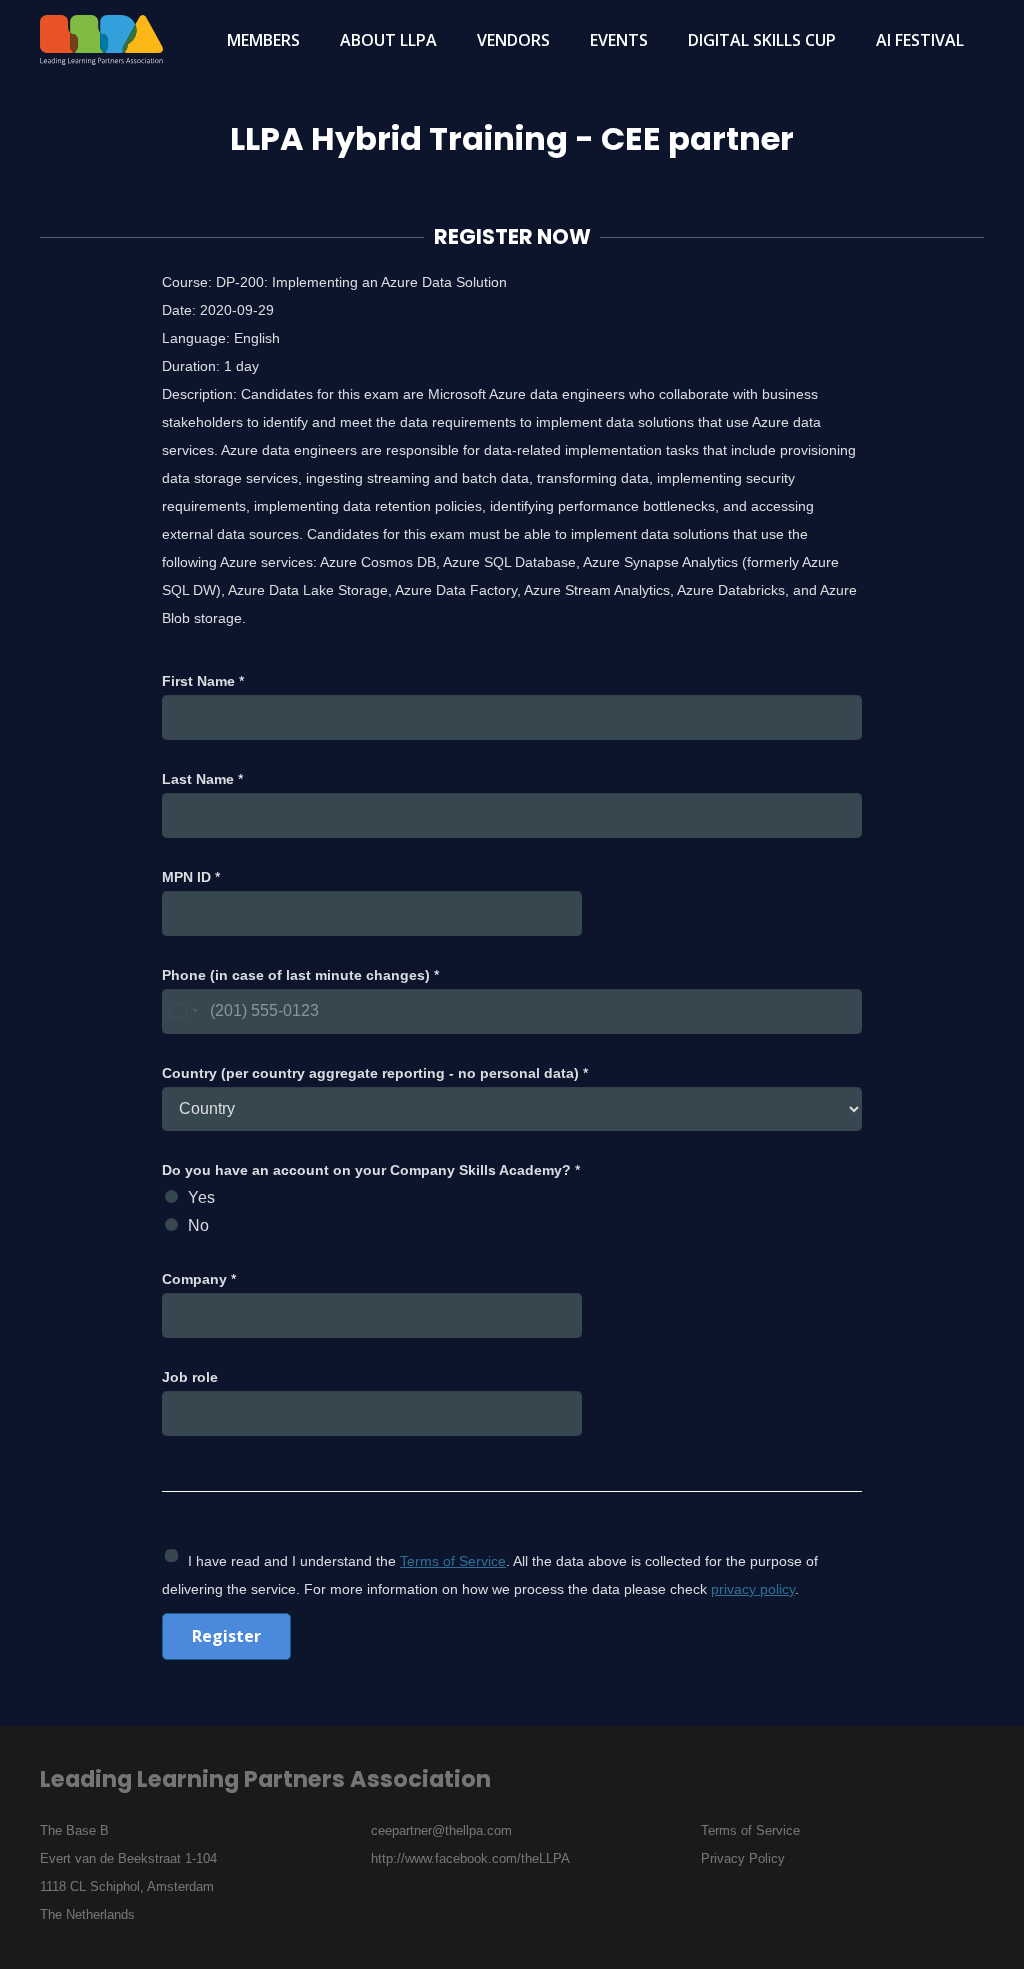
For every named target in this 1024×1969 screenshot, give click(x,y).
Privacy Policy (743, 1858)
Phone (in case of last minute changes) (300, 975)
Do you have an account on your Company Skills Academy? (371, 1170)
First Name (203, 681)
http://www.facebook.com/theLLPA (470, 1858)
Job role (190, 1377)
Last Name (202, 779)
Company (199, 1279)
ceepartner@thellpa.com (441, 1830)
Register (226, 1636)
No (198, 1225)
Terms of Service (453, 1561)
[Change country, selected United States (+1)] (183, 1011)
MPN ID (191, 877)
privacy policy (753, 1589)
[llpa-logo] (101, 40)
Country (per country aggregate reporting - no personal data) (375, 1073)
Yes (201, 1197)
